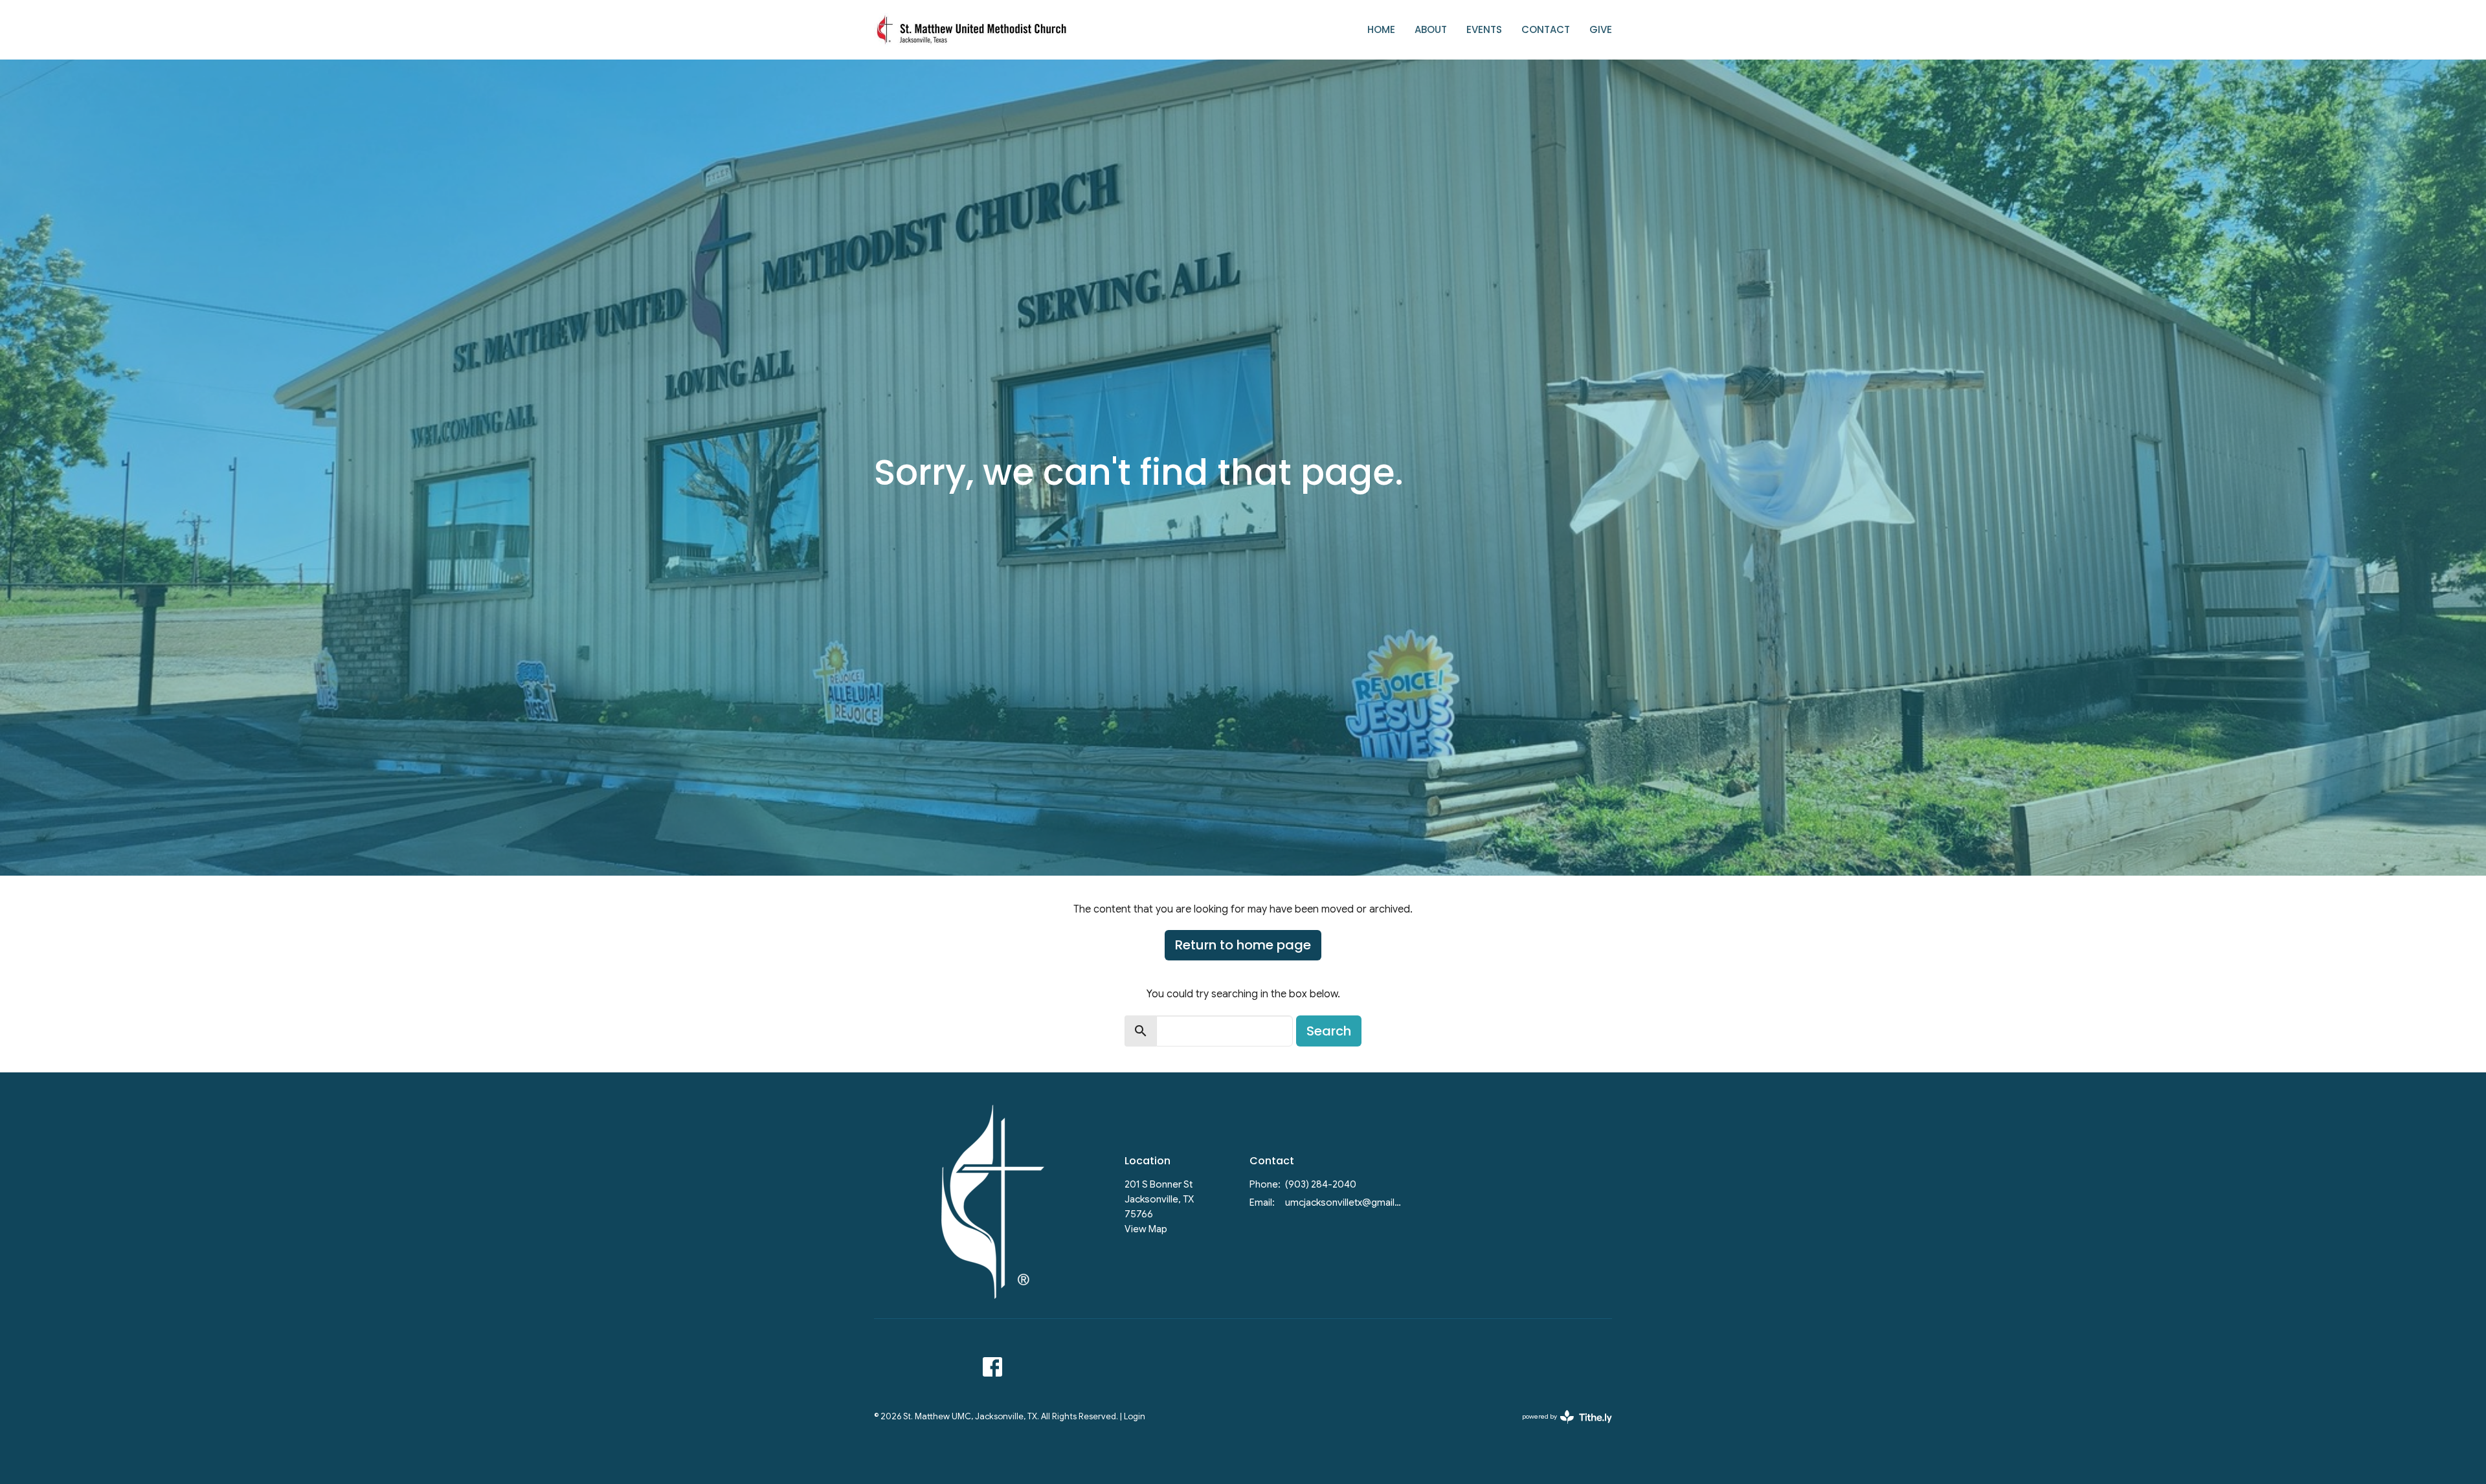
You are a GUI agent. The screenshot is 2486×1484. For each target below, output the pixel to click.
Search (1329, 1031)
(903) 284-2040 (1321, 1184)
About (1431, 29)
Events (1484, 29)
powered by (1561, 1427)
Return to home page (1243, 945)
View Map (1146, 1229)
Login (1135, 1417)
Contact (1546, 29)
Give (1601, 29)
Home (1381, 29)
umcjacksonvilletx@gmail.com (1344, 1202)
